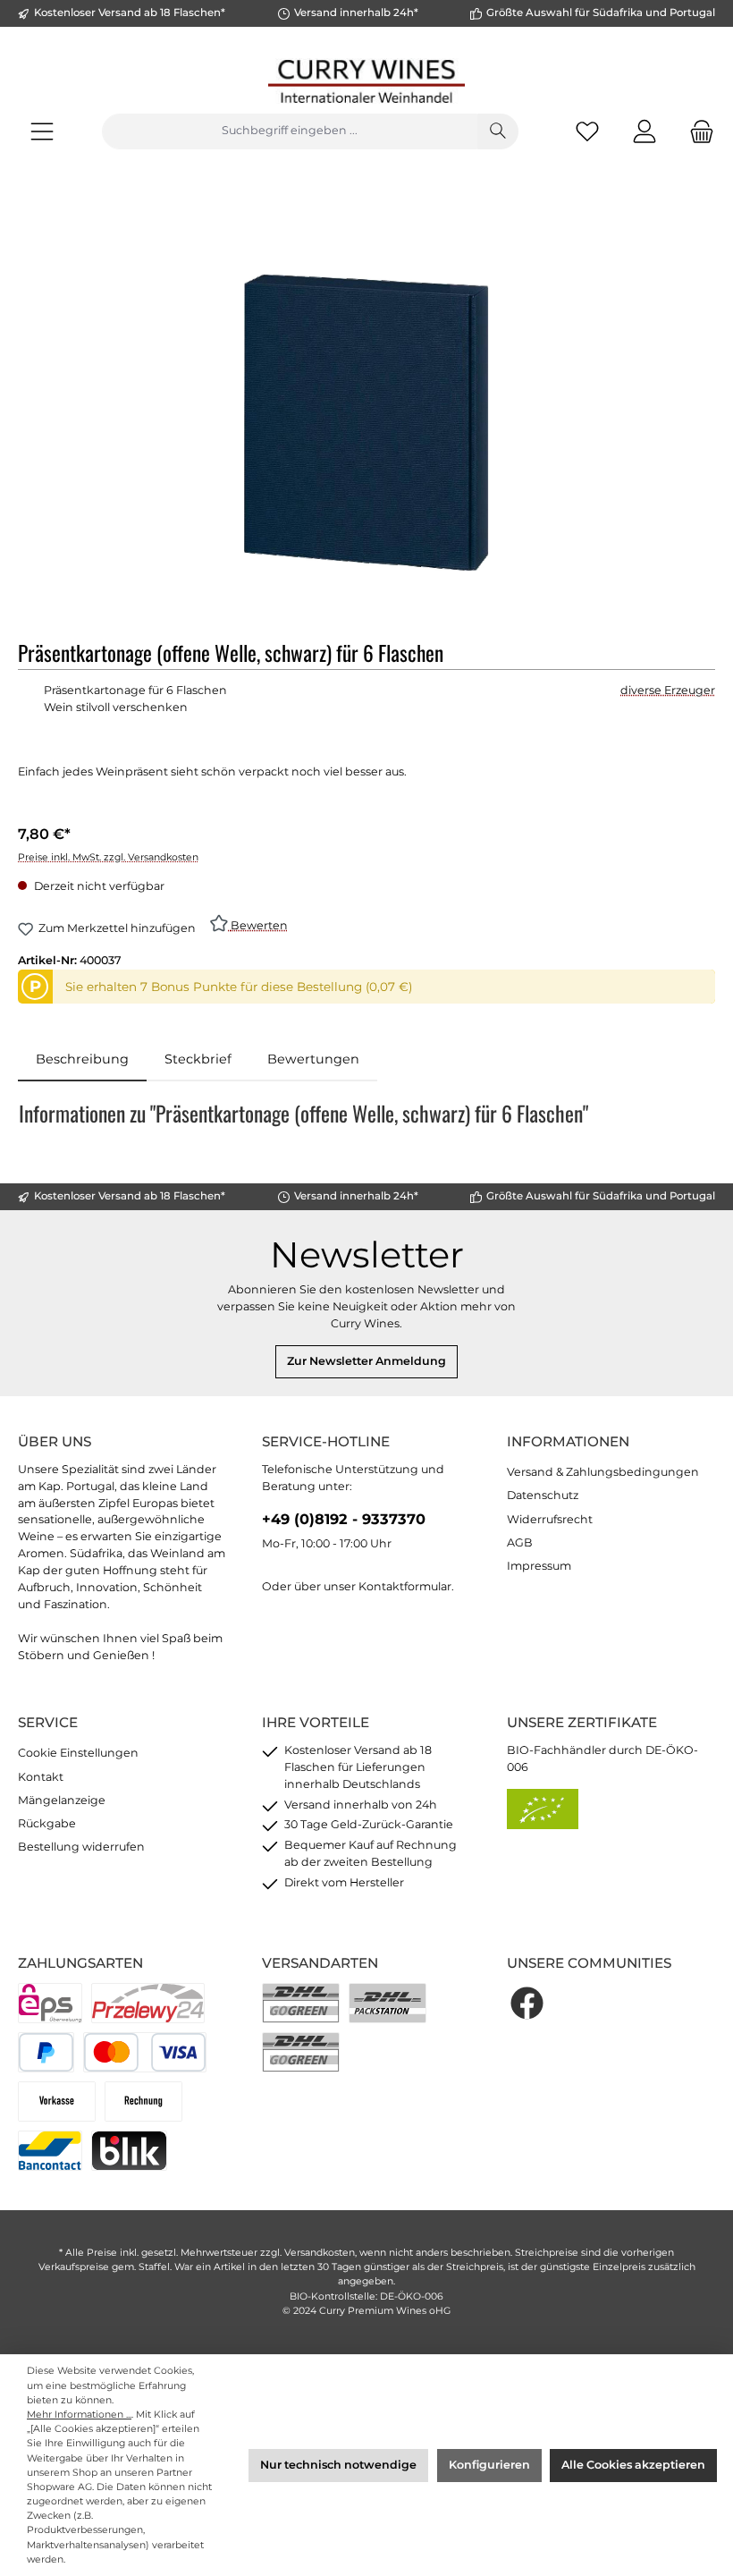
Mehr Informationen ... (79, 2415)
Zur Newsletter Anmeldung (366, 1361)
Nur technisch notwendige (338, 2465)
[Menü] (42, 131)
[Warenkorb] (696, 131)
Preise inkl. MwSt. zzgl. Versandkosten (108, 857)
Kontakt (41, 1777)
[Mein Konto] (645, 131)
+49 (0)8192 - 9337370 (344, 1519)
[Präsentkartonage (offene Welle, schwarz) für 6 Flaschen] (366, 423)
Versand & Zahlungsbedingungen (603, 1472)
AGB (520, 1542)
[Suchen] (498, 131)
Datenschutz (543, 1495)
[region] (366, 422)
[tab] (82, 1060)
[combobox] (290, 131)
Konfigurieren (489, 2465)
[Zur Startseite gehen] (366, 81)
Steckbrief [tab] (198, 1059)
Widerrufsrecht (550, 1519)
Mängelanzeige (62, 1800)
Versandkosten (320, 2253)
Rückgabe (47, 1823)
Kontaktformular (405, 1586)
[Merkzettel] (587, 131)
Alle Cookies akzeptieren (633, 2465)
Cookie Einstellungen (78, 1753)
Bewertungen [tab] (313, 1059)
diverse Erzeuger (668, 690)
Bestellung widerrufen (81, 1847)
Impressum (539, 1566)
